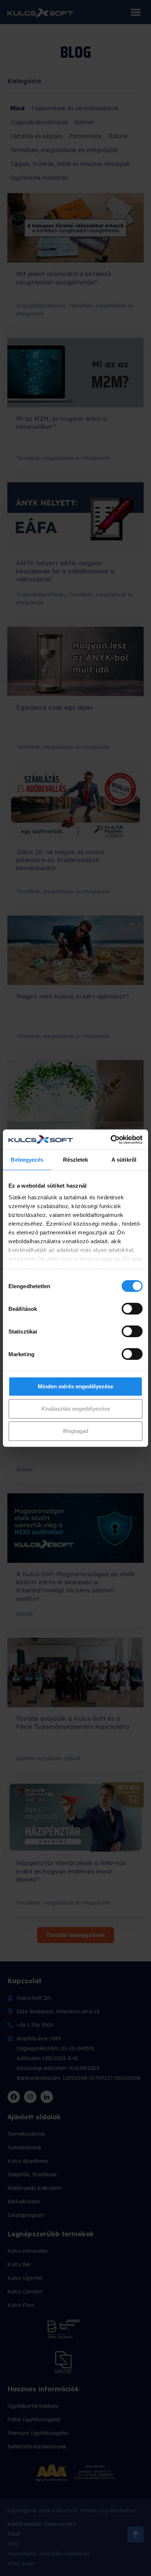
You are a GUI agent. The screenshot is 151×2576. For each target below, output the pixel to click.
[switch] (132, 1309)
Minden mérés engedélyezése (75, 1386)
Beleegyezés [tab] (27, 1160)
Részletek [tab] (76, 1160)
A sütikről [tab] (124, 1160)
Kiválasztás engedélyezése (76, 1409)
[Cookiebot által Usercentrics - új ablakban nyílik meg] (111, 1140)
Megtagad (76, 1431)
